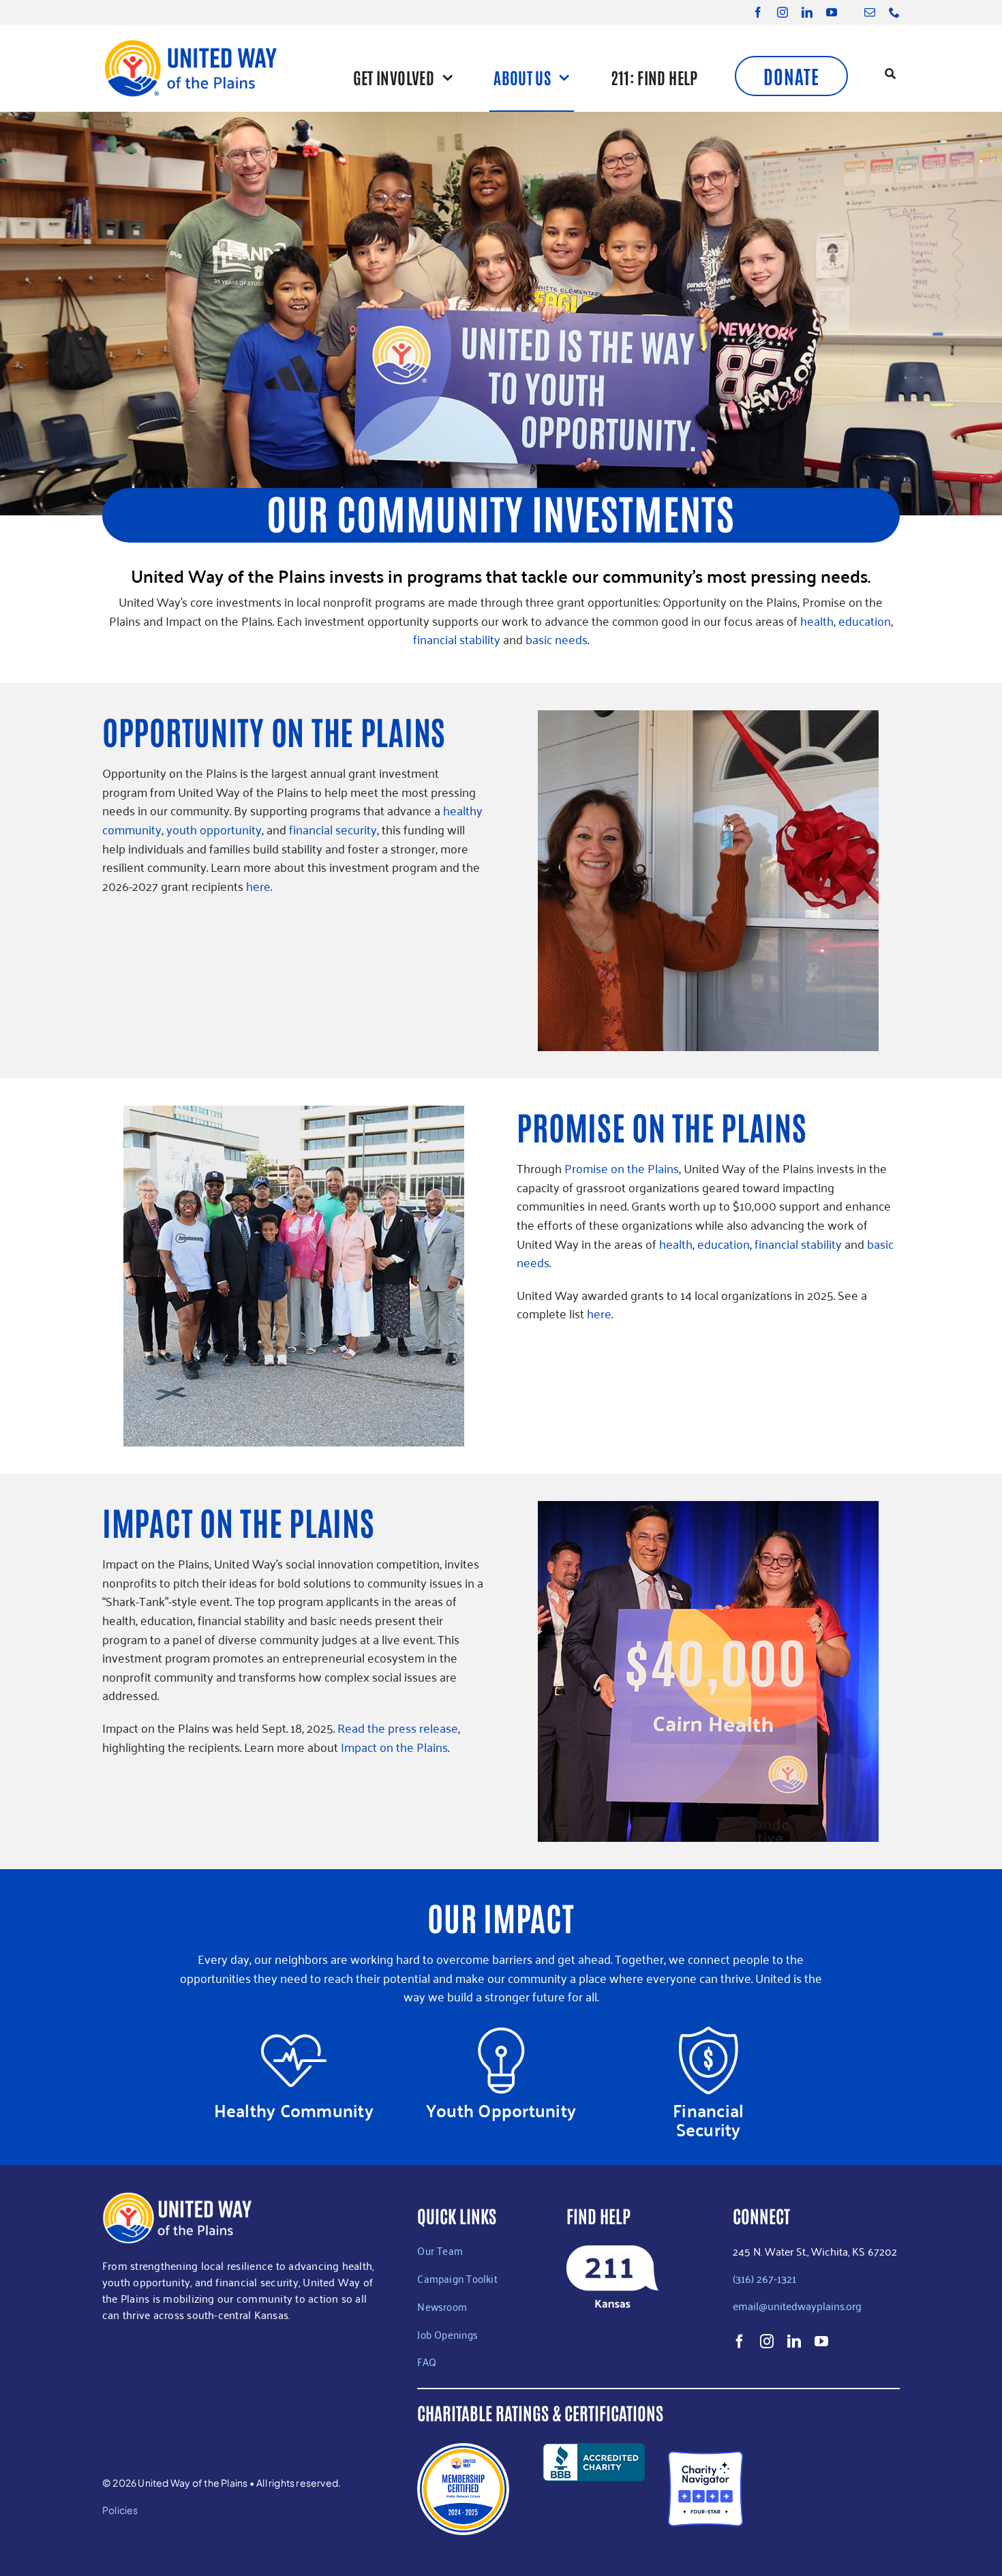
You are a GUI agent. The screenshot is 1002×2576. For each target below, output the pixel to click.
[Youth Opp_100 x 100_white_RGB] (501, 2033)
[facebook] (758, 12)
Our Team (440, 2250)
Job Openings (447, 2334)
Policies (120, 2510)
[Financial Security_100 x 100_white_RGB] (708, 2033)
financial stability (457, 639)
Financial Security (708, 2120)
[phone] (894, 12)
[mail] (870, 12)
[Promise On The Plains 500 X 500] (294, 1112)
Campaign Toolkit (457, 2278)
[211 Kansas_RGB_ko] (612, 2252)
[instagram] (783, 12)
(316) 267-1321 (764, 2278)
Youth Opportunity (501, 2110)
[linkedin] (807, 12)
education (865, 620)
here (258, 885)
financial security (333, 829)
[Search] (890, 75)
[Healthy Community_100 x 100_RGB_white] (294, 2033)
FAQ (427, 2361)
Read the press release (398, 1727)
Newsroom (442, 2306)
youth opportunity (214, 829)
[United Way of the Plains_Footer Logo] (177, 2198)
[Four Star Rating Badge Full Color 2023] (705, 2457)
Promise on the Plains (622, 1168)
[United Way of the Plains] (847, 2489)
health (817, 620)
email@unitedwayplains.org (799, 2305)
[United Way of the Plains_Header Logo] (190, 44)
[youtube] (832, 12)
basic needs (557, 639)
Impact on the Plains (394, 1746)
